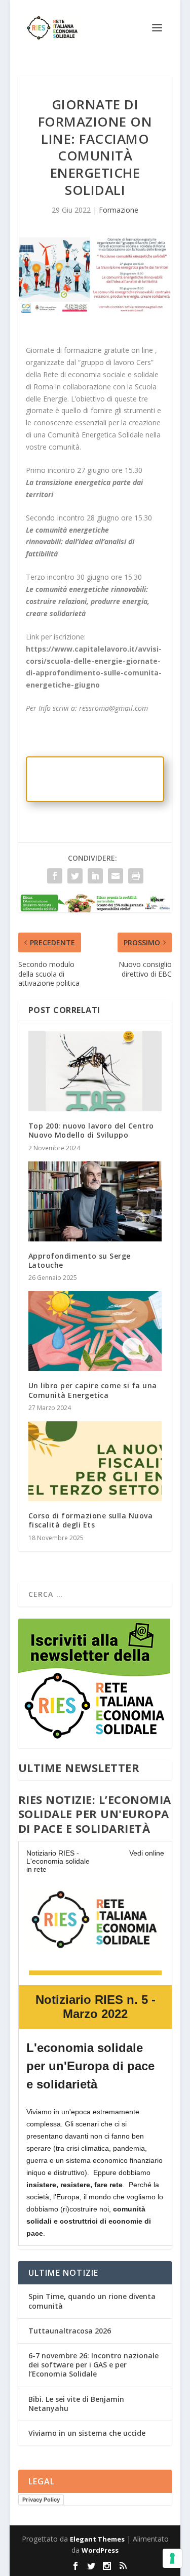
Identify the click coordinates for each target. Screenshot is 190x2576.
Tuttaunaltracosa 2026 (70, 2331)
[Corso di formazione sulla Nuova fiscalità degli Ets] (95, 1461)
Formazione (119, 210)
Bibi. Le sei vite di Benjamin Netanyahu (76, 2404)
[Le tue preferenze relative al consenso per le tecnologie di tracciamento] (172, 2558)
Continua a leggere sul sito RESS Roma (92, 779)
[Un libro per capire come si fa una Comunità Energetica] (95, 1331)
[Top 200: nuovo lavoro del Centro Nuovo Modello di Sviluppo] (95, 1071)
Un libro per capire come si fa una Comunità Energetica (93, 1390)
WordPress (100, 2550)
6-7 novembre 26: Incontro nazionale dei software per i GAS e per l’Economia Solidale (93, 2365)
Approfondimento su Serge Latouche (80, 1260)
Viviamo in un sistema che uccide (87, 2433)
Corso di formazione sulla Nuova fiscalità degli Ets (91, 1520)
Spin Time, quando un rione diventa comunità (92, 2301)
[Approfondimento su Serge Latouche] (95, 1201)
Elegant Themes (97, 2539)
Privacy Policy (41, 2500)
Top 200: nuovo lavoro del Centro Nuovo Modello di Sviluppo (91, 1130)
